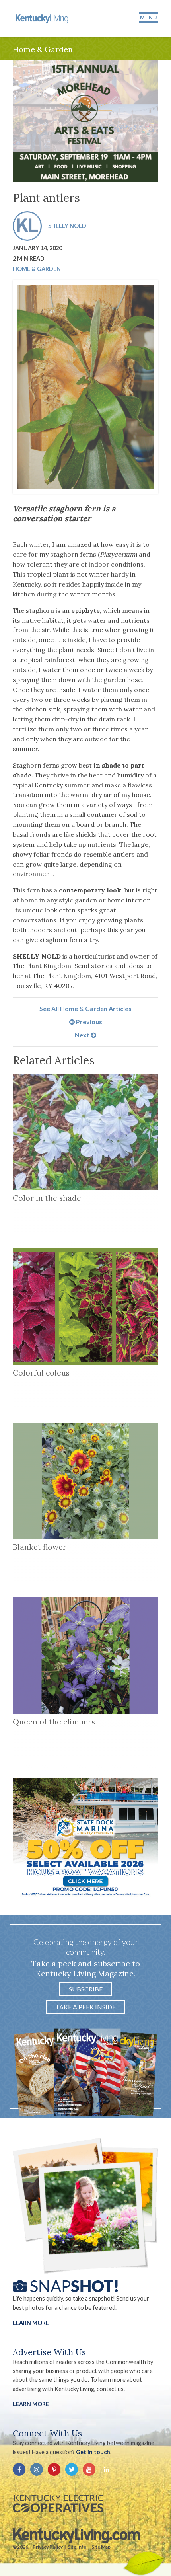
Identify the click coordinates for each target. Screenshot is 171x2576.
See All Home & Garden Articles (85, 1008)
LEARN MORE (31, 2404)
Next (83, 1035)
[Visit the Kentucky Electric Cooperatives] (58, 2504)
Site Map (101, 2547)
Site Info (77, 2547)
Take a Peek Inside (85, 2007)
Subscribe (86, 1989)
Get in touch (93, 2452)
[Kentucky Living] (43, 18)
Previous (88, 1022)
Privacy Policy (48, 2547)
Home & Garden (37, 269)
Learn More (31, 2323)
